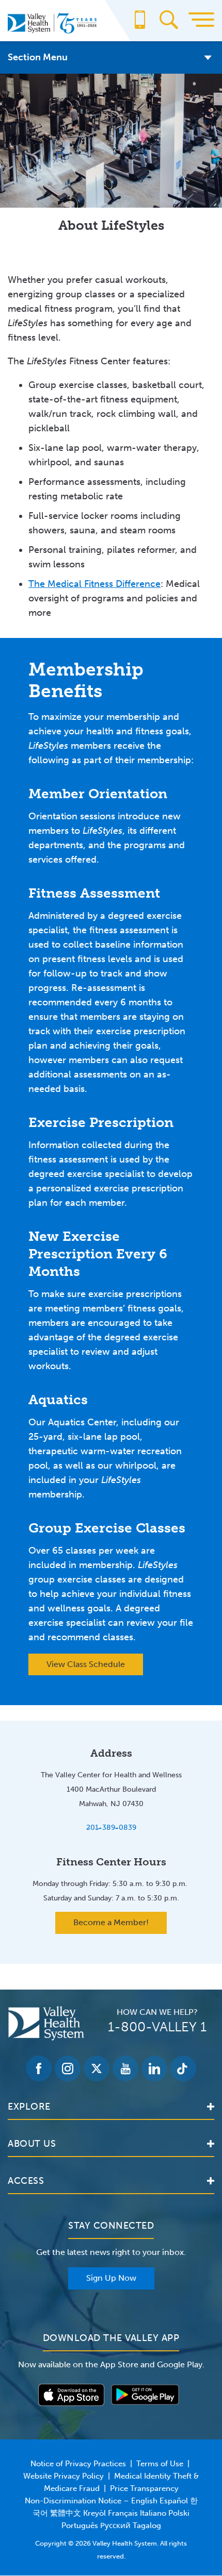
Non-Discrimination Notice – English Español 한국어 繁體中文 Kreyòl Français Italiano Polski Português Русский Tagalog (111, 2513)
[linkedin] (154, 2068)
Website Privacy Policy (64, 2476)
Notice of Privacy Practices (78, 2464)
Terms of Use (160, 2464)
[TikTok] (183, 2068)
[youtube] (125, 2068)
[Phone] (140, 25)
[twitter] (97, 2068)
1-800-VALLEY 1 (157, 2027)
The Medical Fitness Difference (94, 584)
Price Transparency (144, 2488)
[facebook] (39, 2068)
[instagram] (68, 2068)
